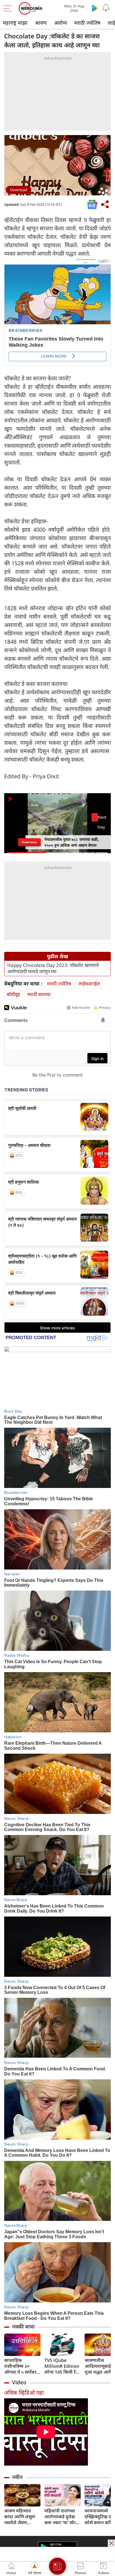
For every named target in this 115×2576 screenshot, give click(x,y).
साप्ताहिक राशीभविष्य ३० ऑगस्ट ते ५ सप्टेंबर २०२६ (20, 2366)
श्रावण (41, 23)
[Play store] (95, 8)
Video (19, 2382)
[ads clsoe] (111, 2543)
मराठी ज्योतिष (87, 23)
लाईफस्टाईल (89, 984)
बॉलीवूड (13, 994)
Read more (29, 842)
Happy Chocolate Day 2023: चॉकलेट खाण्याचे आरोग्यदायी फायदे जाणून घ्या (53, 968)
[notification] (106, 8)
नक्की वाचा (23, 2327)
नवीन (17, 2477)
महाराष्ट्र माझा (15, 23)
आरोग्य (60, 23)
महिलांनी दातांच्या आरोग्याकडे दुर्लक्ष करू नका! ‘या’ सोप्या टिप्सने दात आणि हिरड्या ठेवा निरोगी (62, 2517)
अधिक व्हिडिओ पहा (24, 2393)
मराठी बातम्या (39, 994)
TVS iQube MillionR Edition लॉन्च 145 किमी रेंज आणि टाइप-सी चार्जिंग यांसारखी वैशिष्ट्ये (62, 2366)
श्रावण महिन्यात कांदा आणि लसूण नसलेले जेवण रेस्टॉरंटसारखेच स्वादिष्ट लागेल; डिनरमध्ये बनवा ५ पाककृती (20, 2517)
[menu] (9, 8)
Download (19, 190)
